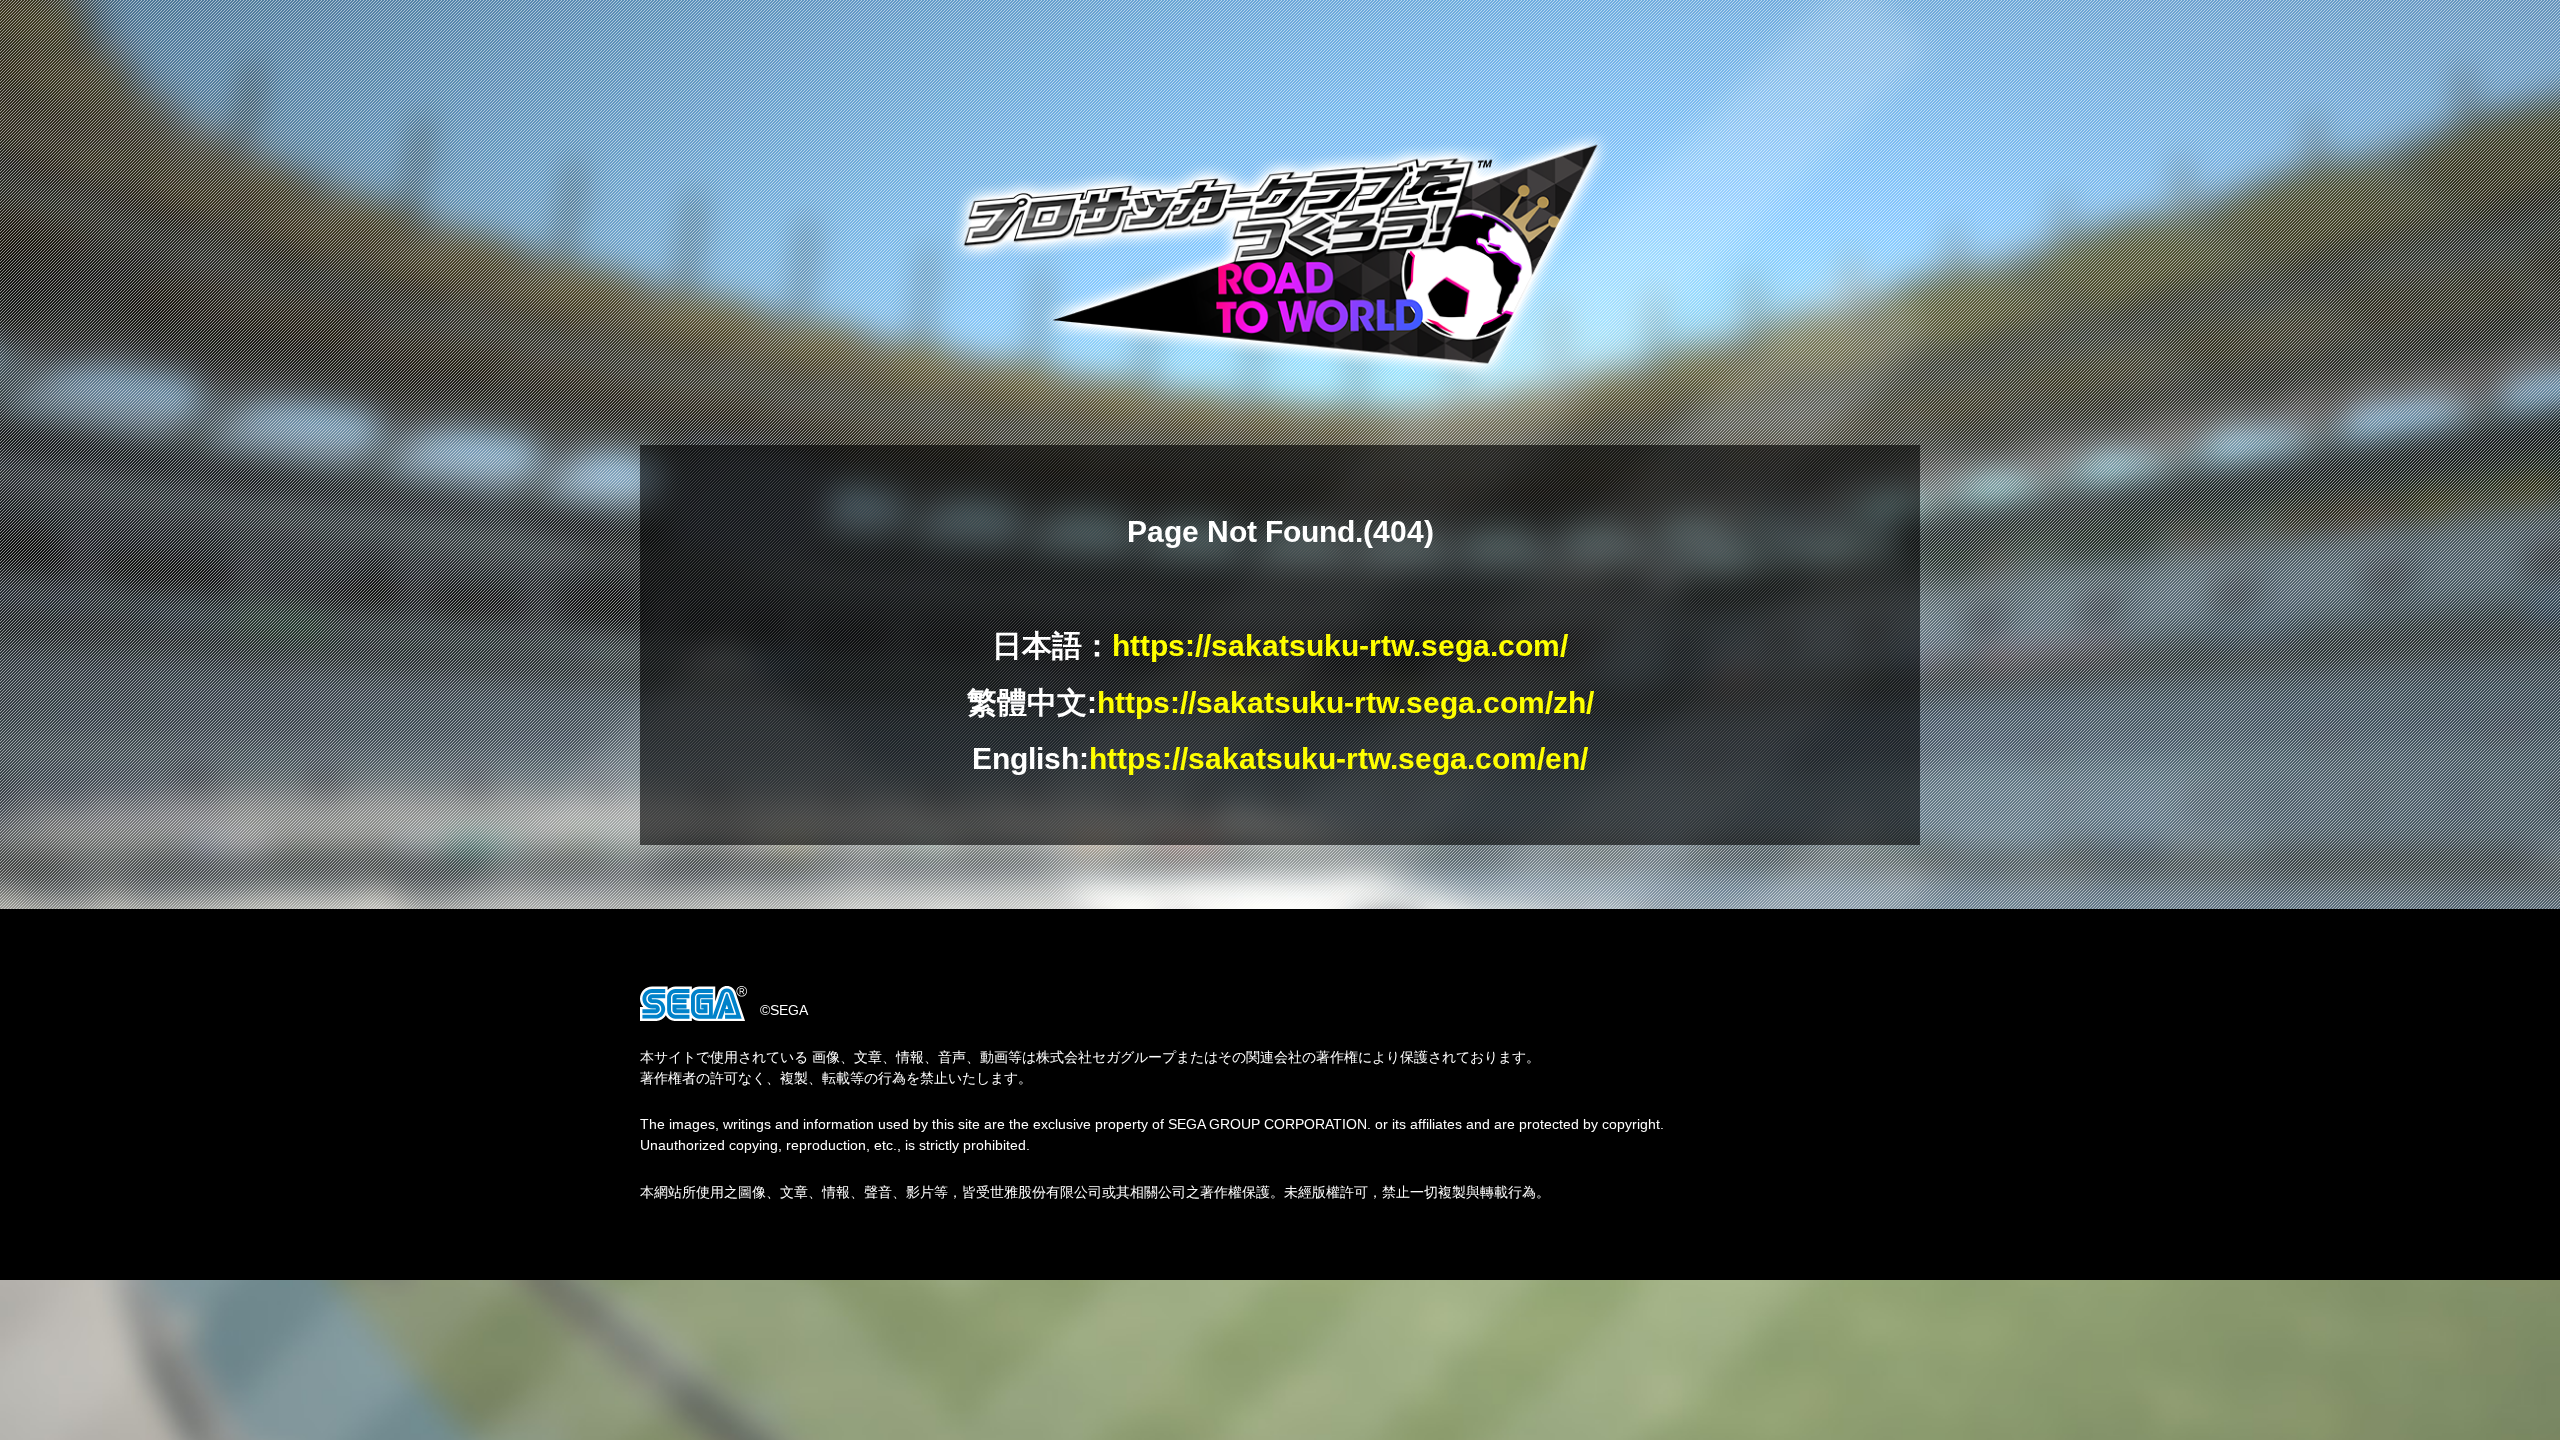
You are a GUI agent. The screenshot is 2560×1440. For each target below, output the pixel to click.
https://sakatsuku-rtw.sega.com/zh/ (1345, 702)
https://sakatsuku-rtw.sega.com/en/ (1338, 758)
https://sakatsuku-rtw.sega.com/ (1340, 645)
